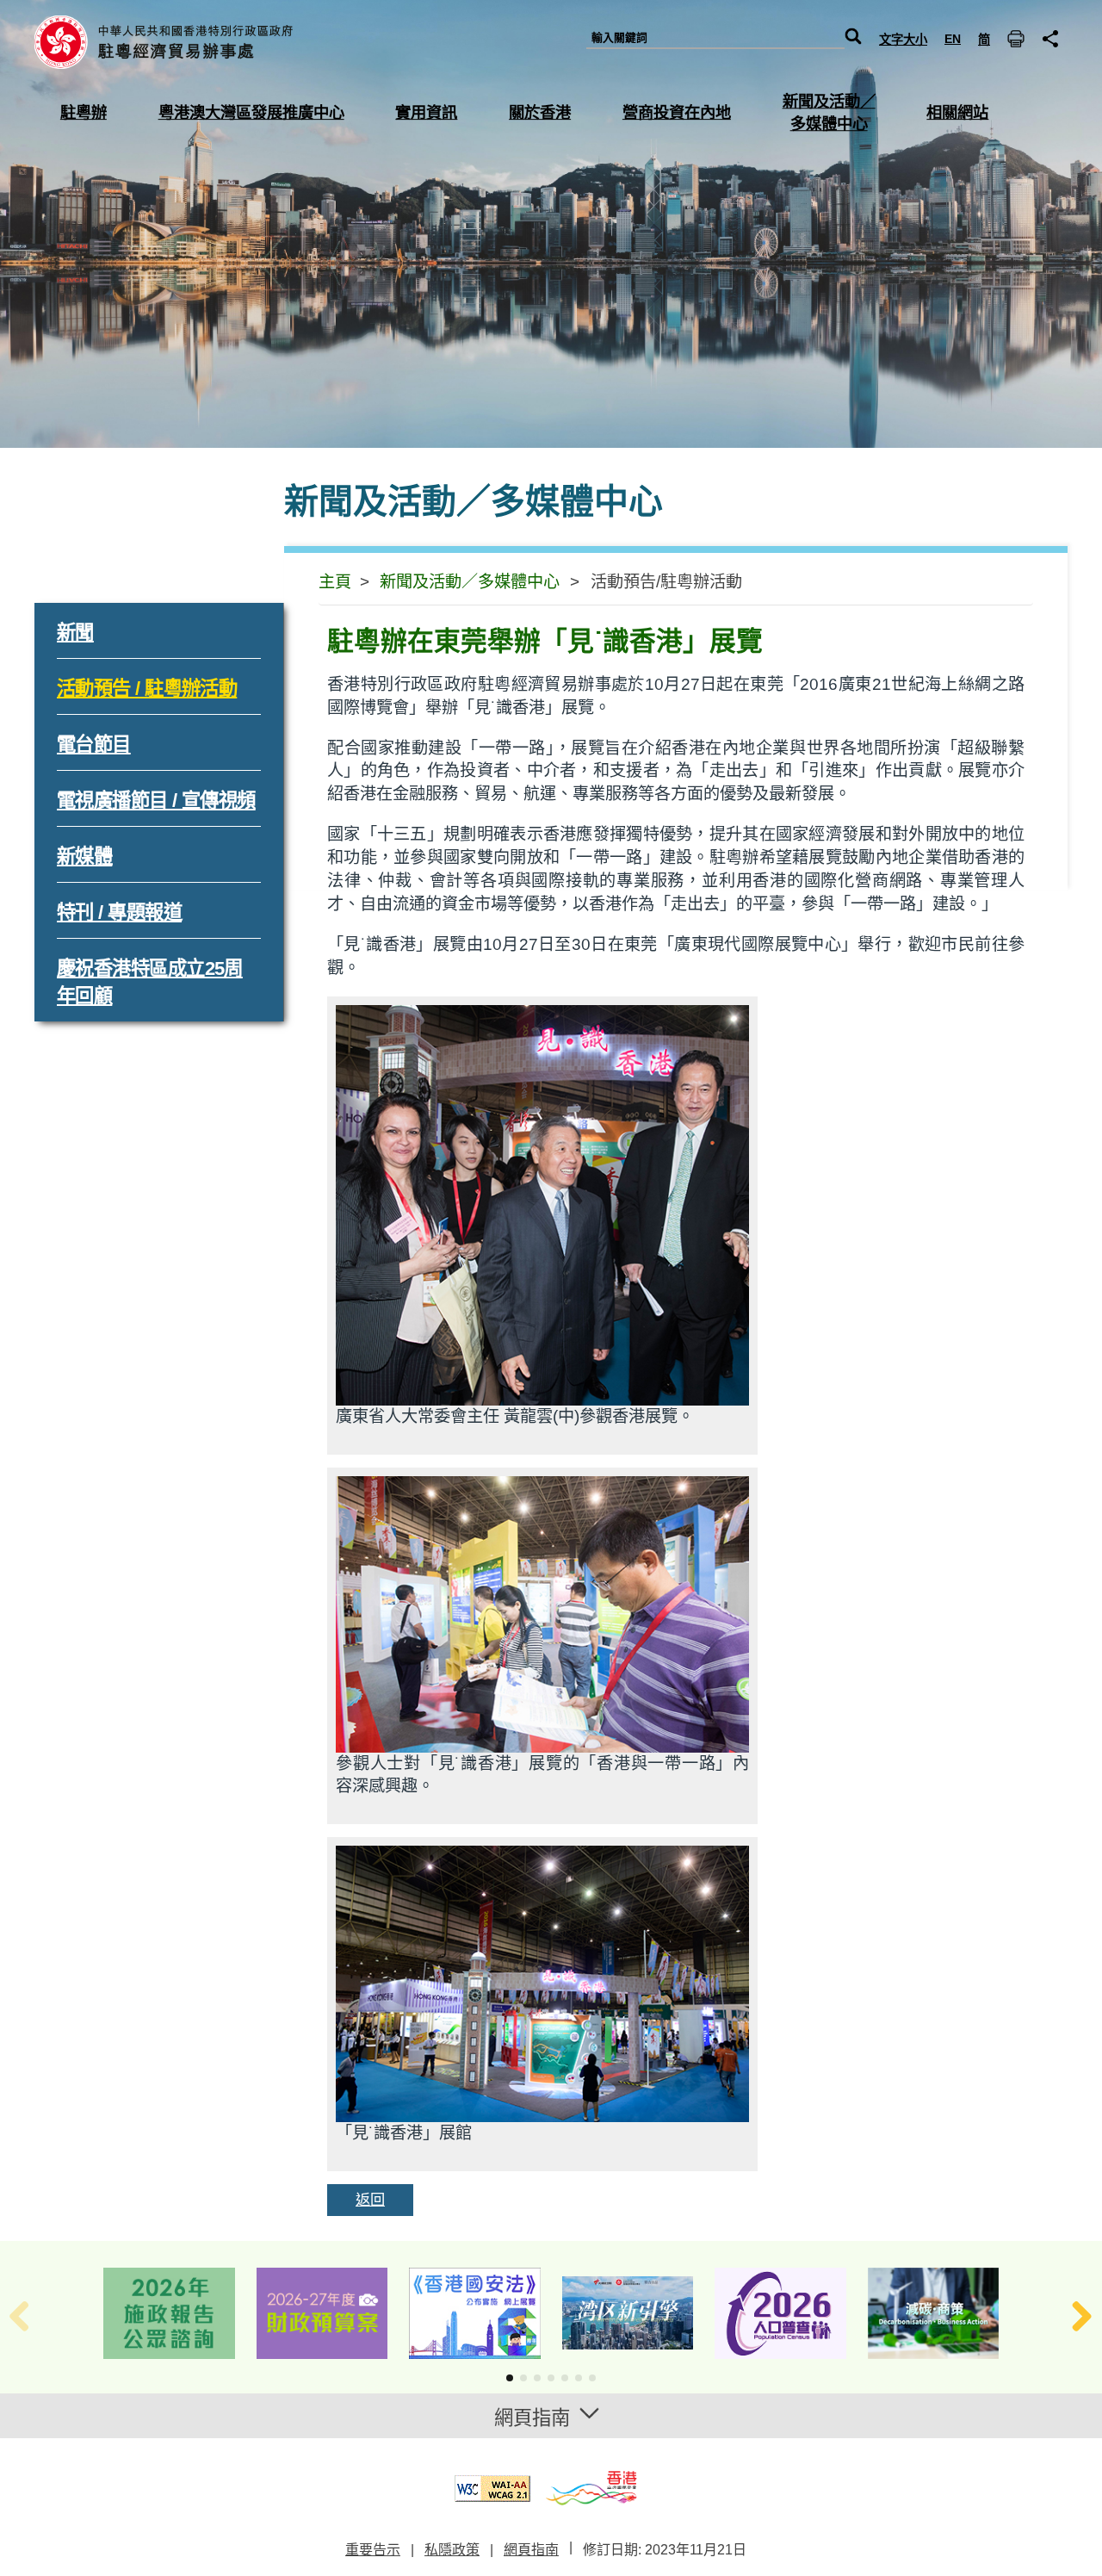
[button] (510, 2378)
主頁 (335, 582)
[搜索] (853, 38)
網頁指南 (531, 2550)
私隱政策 (452, 2550)
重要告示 (373, 2550)
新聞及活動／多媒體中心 (470, 582)
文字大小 (903, 40)
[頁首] (1063, 2537)
